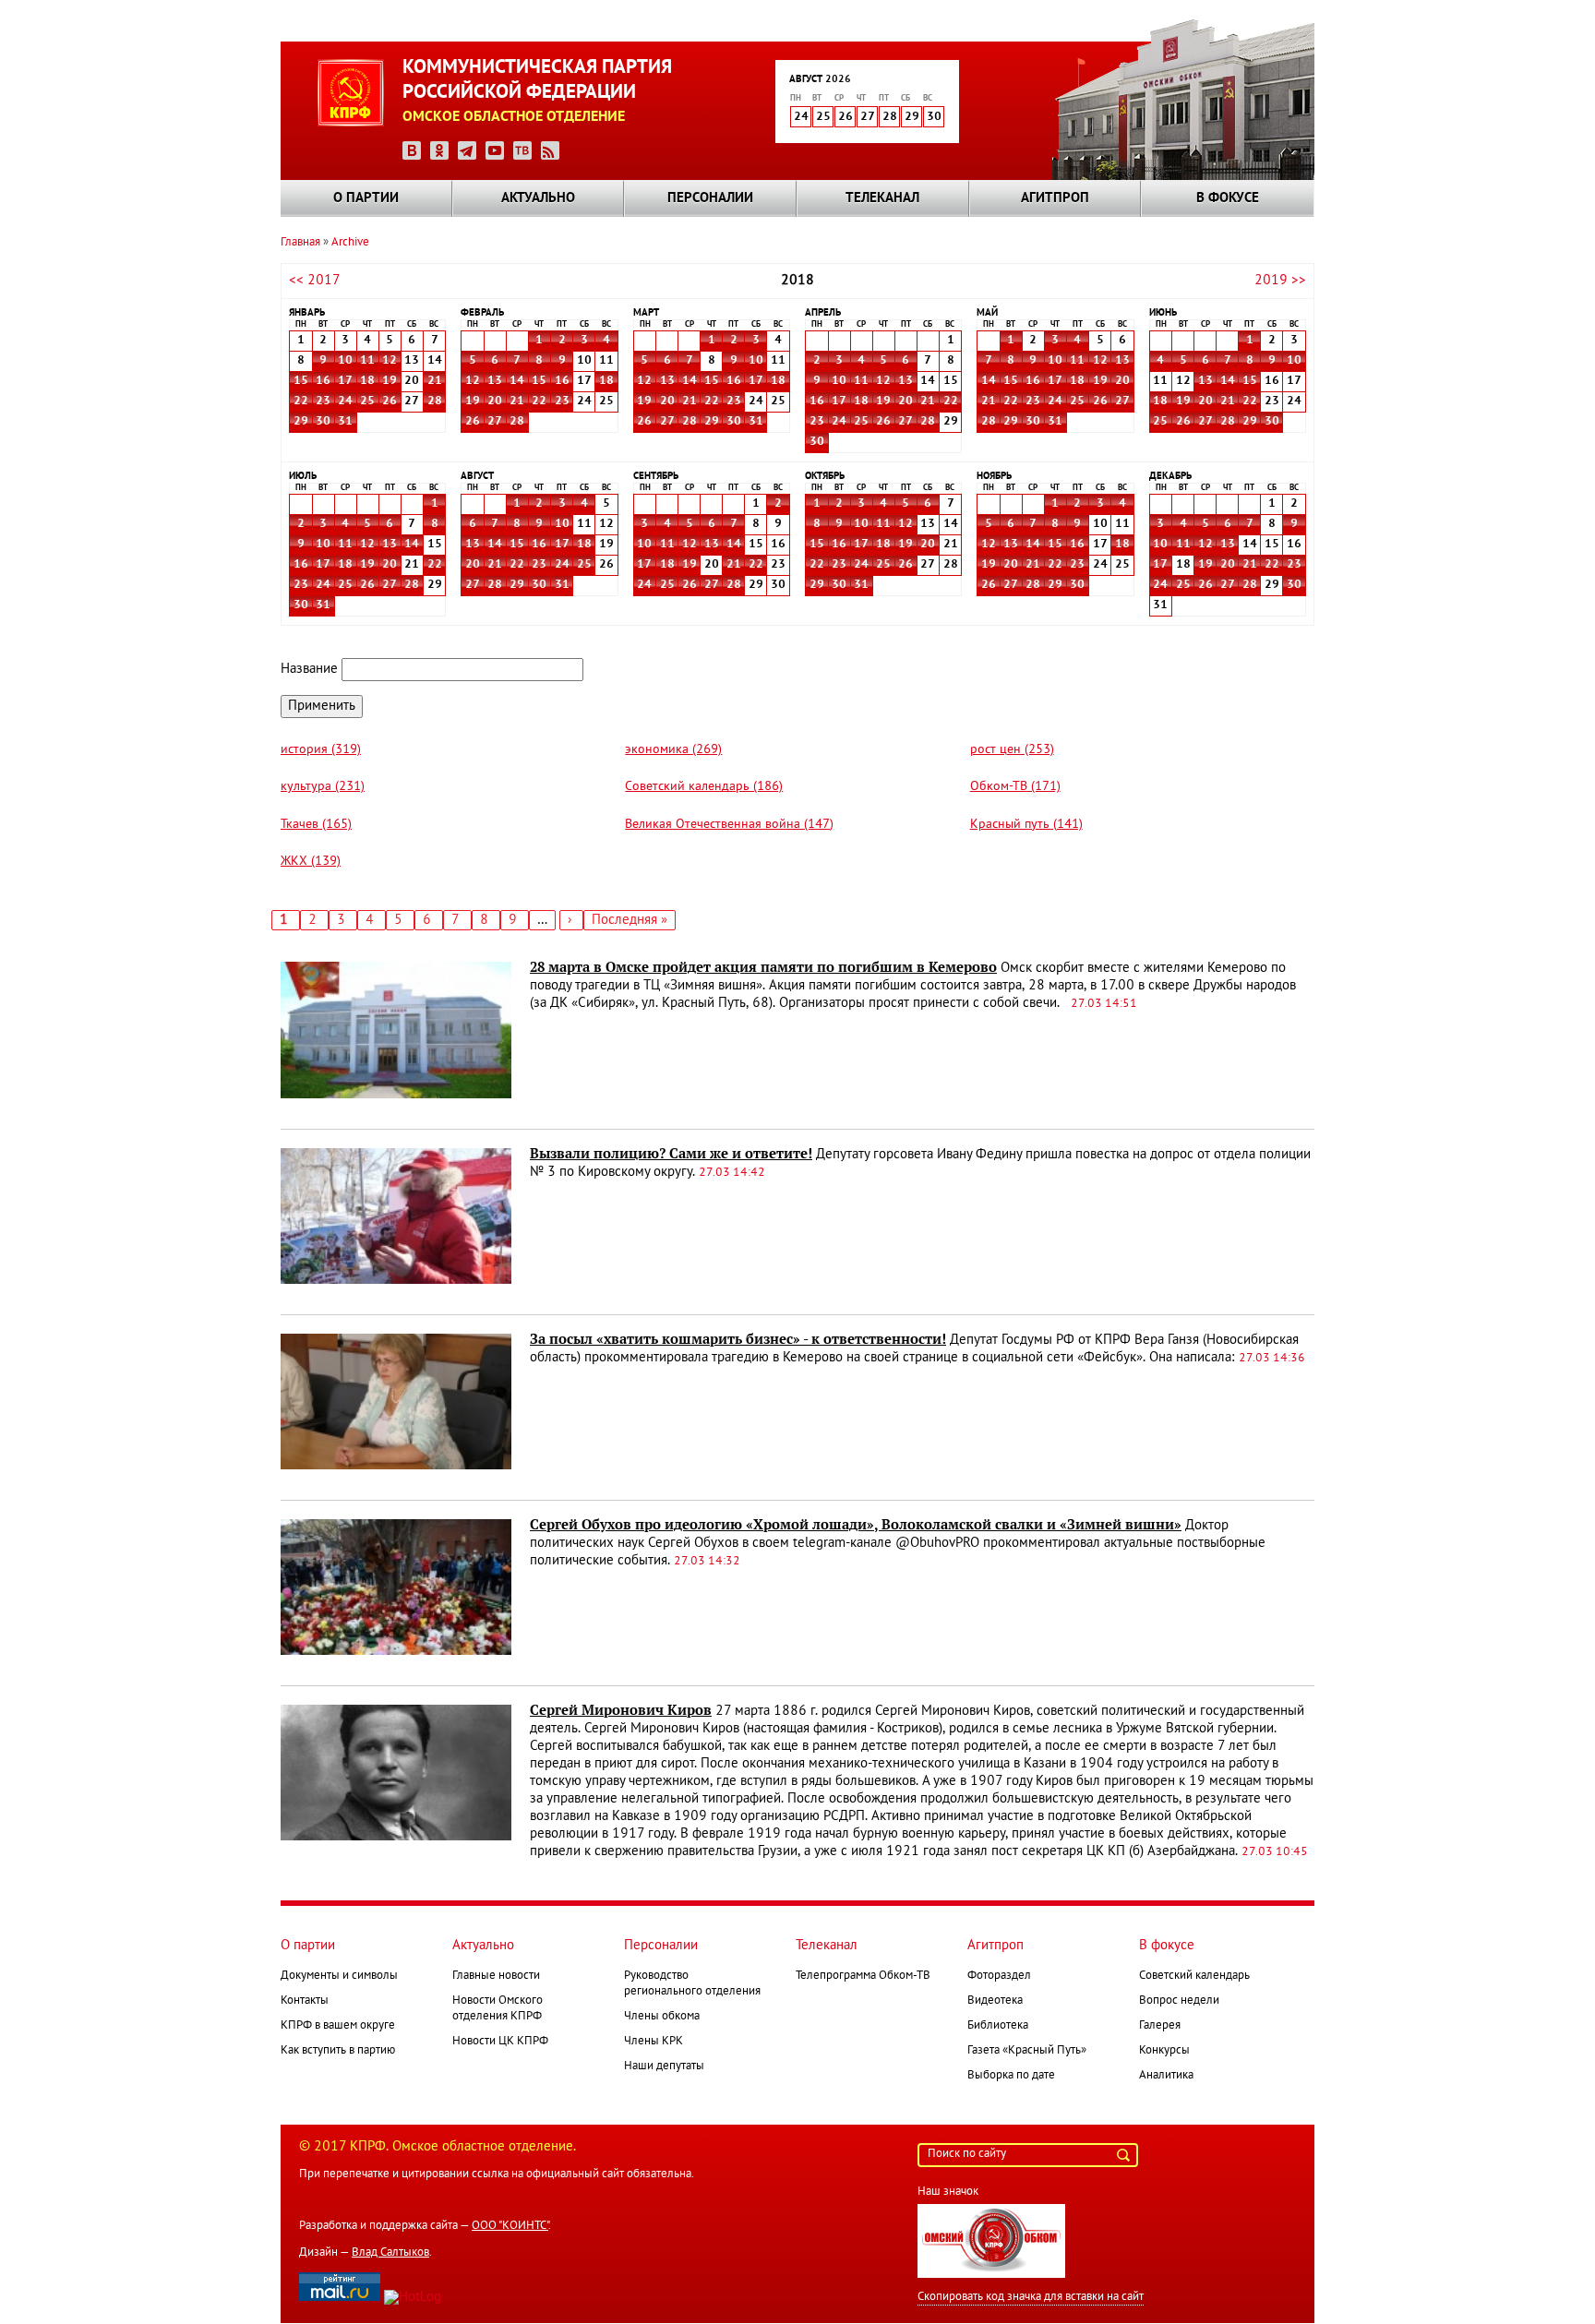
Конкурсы (1164, 2051)
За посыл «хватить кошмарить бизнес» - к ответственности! (738, 1339)
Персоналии (710, 198)
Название (309, 669)
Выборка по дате (1011, 2076)
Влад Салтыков (390, 2253)
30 (323, 422)
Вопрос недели (1179, 2001)
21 (435, 381)
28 (435, 401)
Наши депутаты (664, 2066)
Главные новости (496, 1976)
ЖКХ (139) (311, 862)
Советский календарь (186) (704, 787)
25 (367, 401)
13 (495, 381)
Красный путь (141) (1026, 825)
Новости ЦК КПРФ (500, 2042)
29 (301, 422)
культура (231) (323, 787)
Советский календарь (1194, 1976)
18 (367, 381)
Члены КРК (654, 2042)
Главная (300, 243)
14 (517, 381)
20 (495, 401)
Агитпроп (1055, 198)
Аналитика (1166, 2076)
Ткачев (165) (316, 825)
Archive (350, 243)
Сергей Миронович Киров (621, 1710)
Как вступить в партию (338, 2051)
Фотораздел (999, 1976)
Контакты (305, 2001)
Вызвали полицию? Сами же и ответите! (671, 1154)
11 (367, 361)
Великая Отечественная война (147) (729, 825)
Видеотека (995, 2001)
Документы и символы (339, 1976)
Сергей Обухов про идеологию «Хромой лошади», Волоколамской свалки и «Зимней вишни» (856, 1525)
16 (323, 381)
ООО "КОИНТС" (510, 2226)
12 (390, 361)
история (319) (321, 750)
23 (323, 401)
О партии (366, 198)
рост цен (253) (1012, 750)
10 (345, 361)
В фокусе (1228, 198)
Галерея (1160, 2026)
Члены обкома (662, 2017)
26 (390, 401)
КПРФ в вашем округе (338, 2026)
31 (345, 422)
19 (390, 381)
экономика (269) (673, 750)
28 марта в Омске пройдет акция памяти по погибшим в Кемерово (763, 967)
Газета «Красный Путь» (1027, 2051)
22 (301, 401)
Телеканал (882, 198)
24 (345, 401)
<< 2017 (315, 281)
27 (495, 422)
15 (301, 381)
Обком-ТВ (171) (1015, 787)
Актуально (538, 198)
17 (345, 381)
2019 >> (1280, 281)
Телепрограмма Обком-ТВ (863, 1976)
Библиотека (998, 2026)
